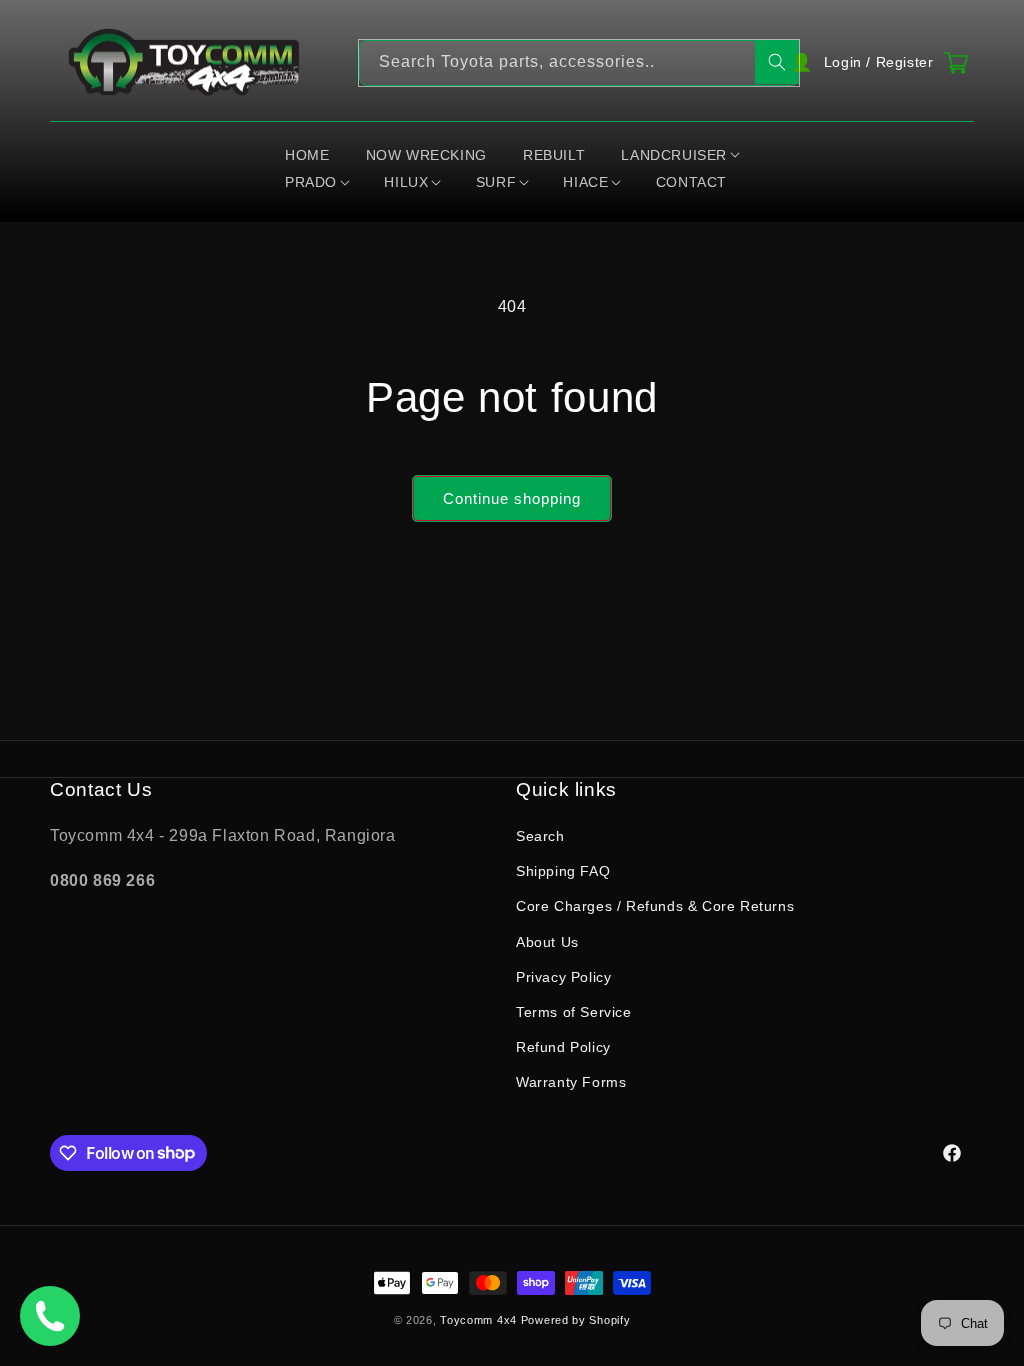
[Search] (777, 62)
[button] (680, 156)
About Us (547, 942)
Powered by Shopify (576, 1320)
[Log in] (877, 63)
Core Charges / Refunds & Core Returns (655, 906)
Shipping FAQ (563, 871)
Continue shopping (512, 498)
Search (540, 836)
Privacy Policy (563, 977)
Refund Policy (563, 1047)
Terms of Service (574, 1012)
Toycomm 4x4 (478, 1320)
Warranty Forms (571, 1082)
